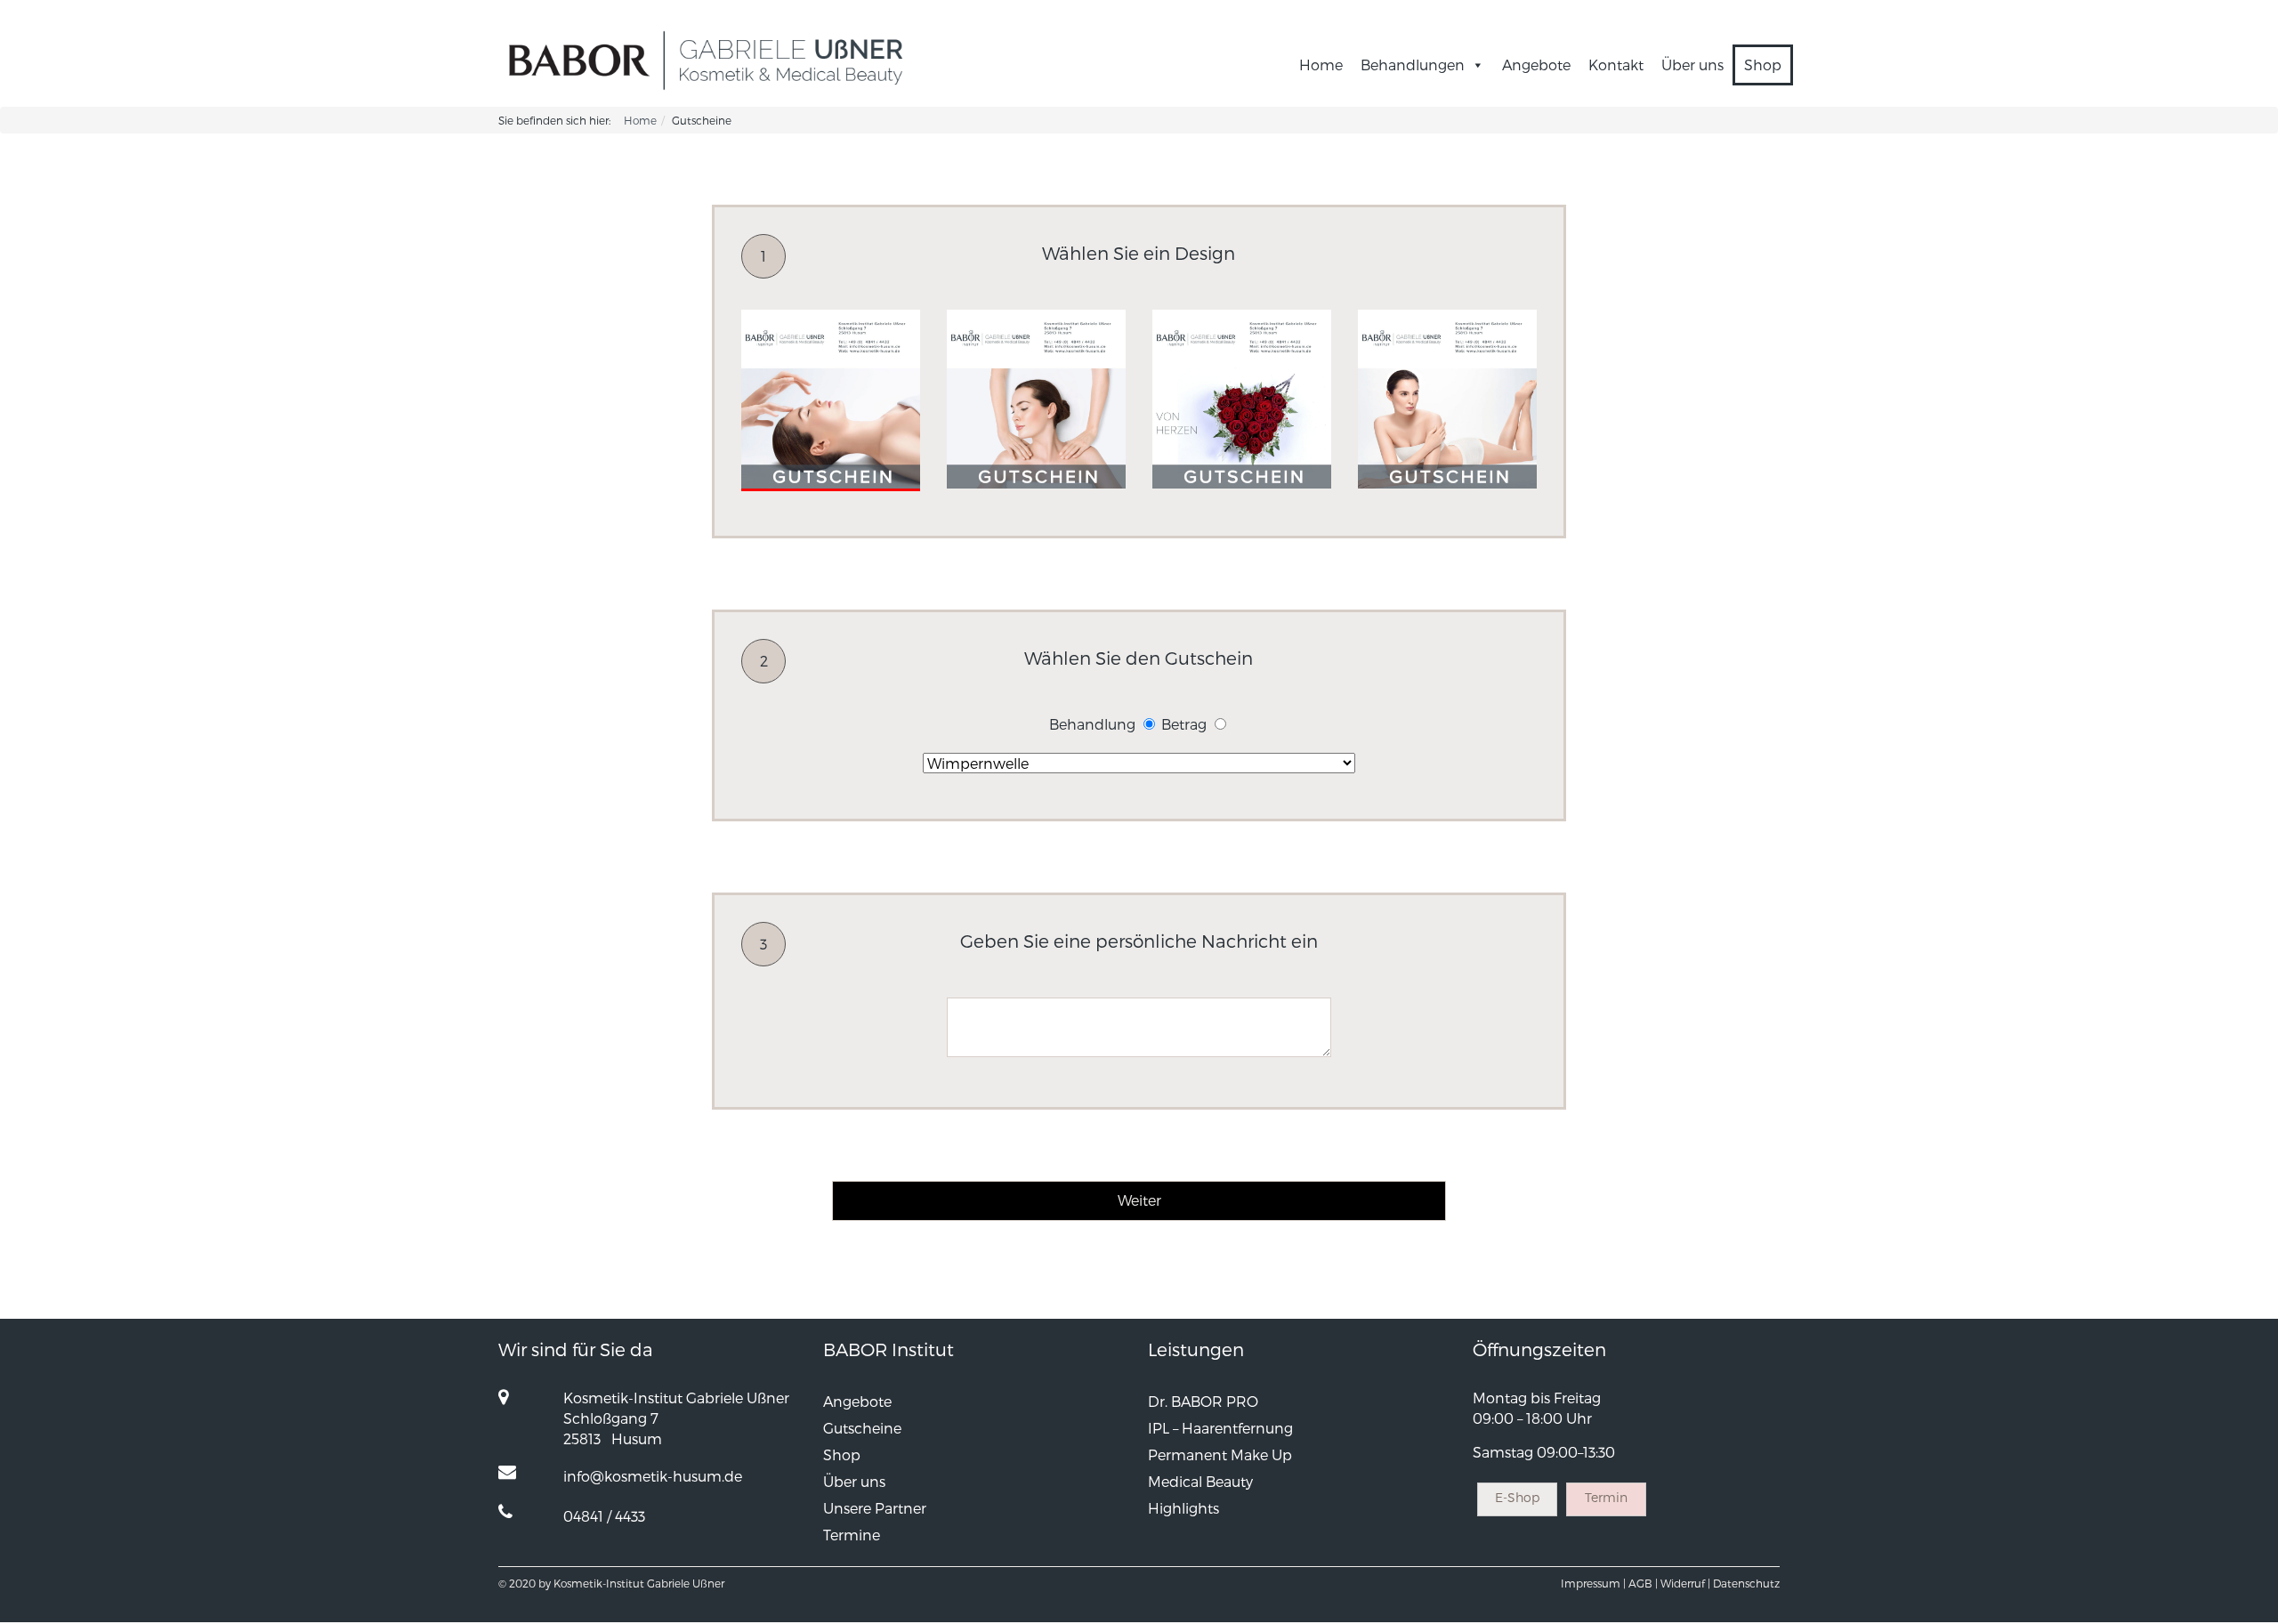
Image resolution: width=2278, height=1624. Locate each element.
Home (1321, 65)
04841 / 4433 (604, 1516)
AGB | (1643, 1583)
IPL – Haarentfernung (1220, 1428)
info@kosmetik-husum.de (653, 1476)
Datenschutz (1746, 1583)
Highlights (1183, 1508)
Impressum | (1593, 1583)
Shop (1763, 65)
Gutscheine (862, 1428)
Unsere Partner (875, 1508)
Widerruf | (1685, 1583)
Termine (852, 1535)
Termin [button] (1606, 1497)
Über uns (1692, 65)
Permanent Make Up (1220, 1454)
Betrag (1184, 724)
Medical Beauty (1200, 1481)
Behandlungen (1413, 65)
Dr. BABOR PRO (1203, 1401)
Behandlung (1092, 724)
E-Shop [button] (1517, 1497)
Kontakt (1616, 65)
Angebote (1536, 65)
